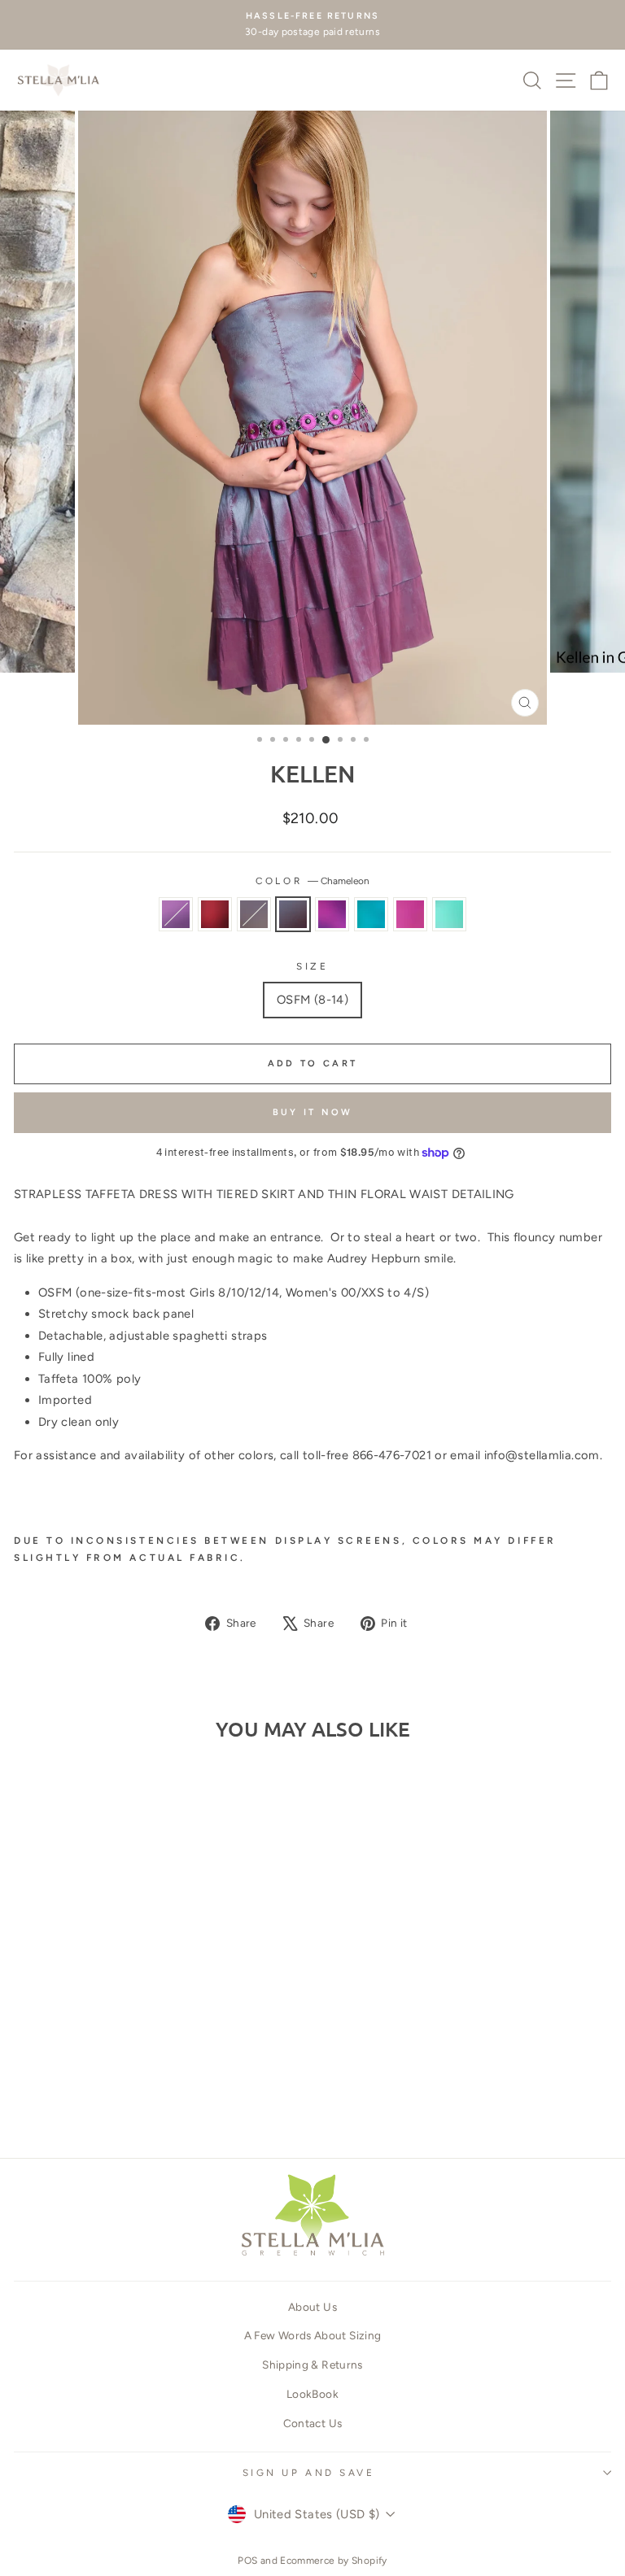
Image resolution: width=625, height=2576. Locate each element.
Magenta (410, 914)
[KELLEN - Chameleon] (119, 2098)
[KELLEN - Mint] (194, 2098)
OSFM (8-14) (312, 1000)
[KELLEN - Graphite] (101, 2098)
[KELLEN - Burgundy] (82, 2098)
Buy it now (313, 1112)
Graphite (254, 914)
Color (312, 881)
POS (247, 2561)
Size (312, 966)
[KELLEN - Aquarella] (157, 2098)
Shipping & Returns (312, 2365)
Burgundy (215, 914)
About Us (312, 2307)
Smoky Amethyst (176, 914)
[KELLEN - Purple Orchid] (138, 2098)
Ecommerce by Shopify (333, 2561)
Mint (449, 914)
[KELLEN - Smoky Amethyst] (63, 2098)
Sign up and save (309, 2473)
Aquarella (371, 914)
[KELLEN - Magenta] (175, 2098)
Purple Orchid (332, 914)
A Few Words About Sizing (313, 2335)
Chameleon (293, 914)
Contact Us (313, 2423)
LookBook (312, 2394)
